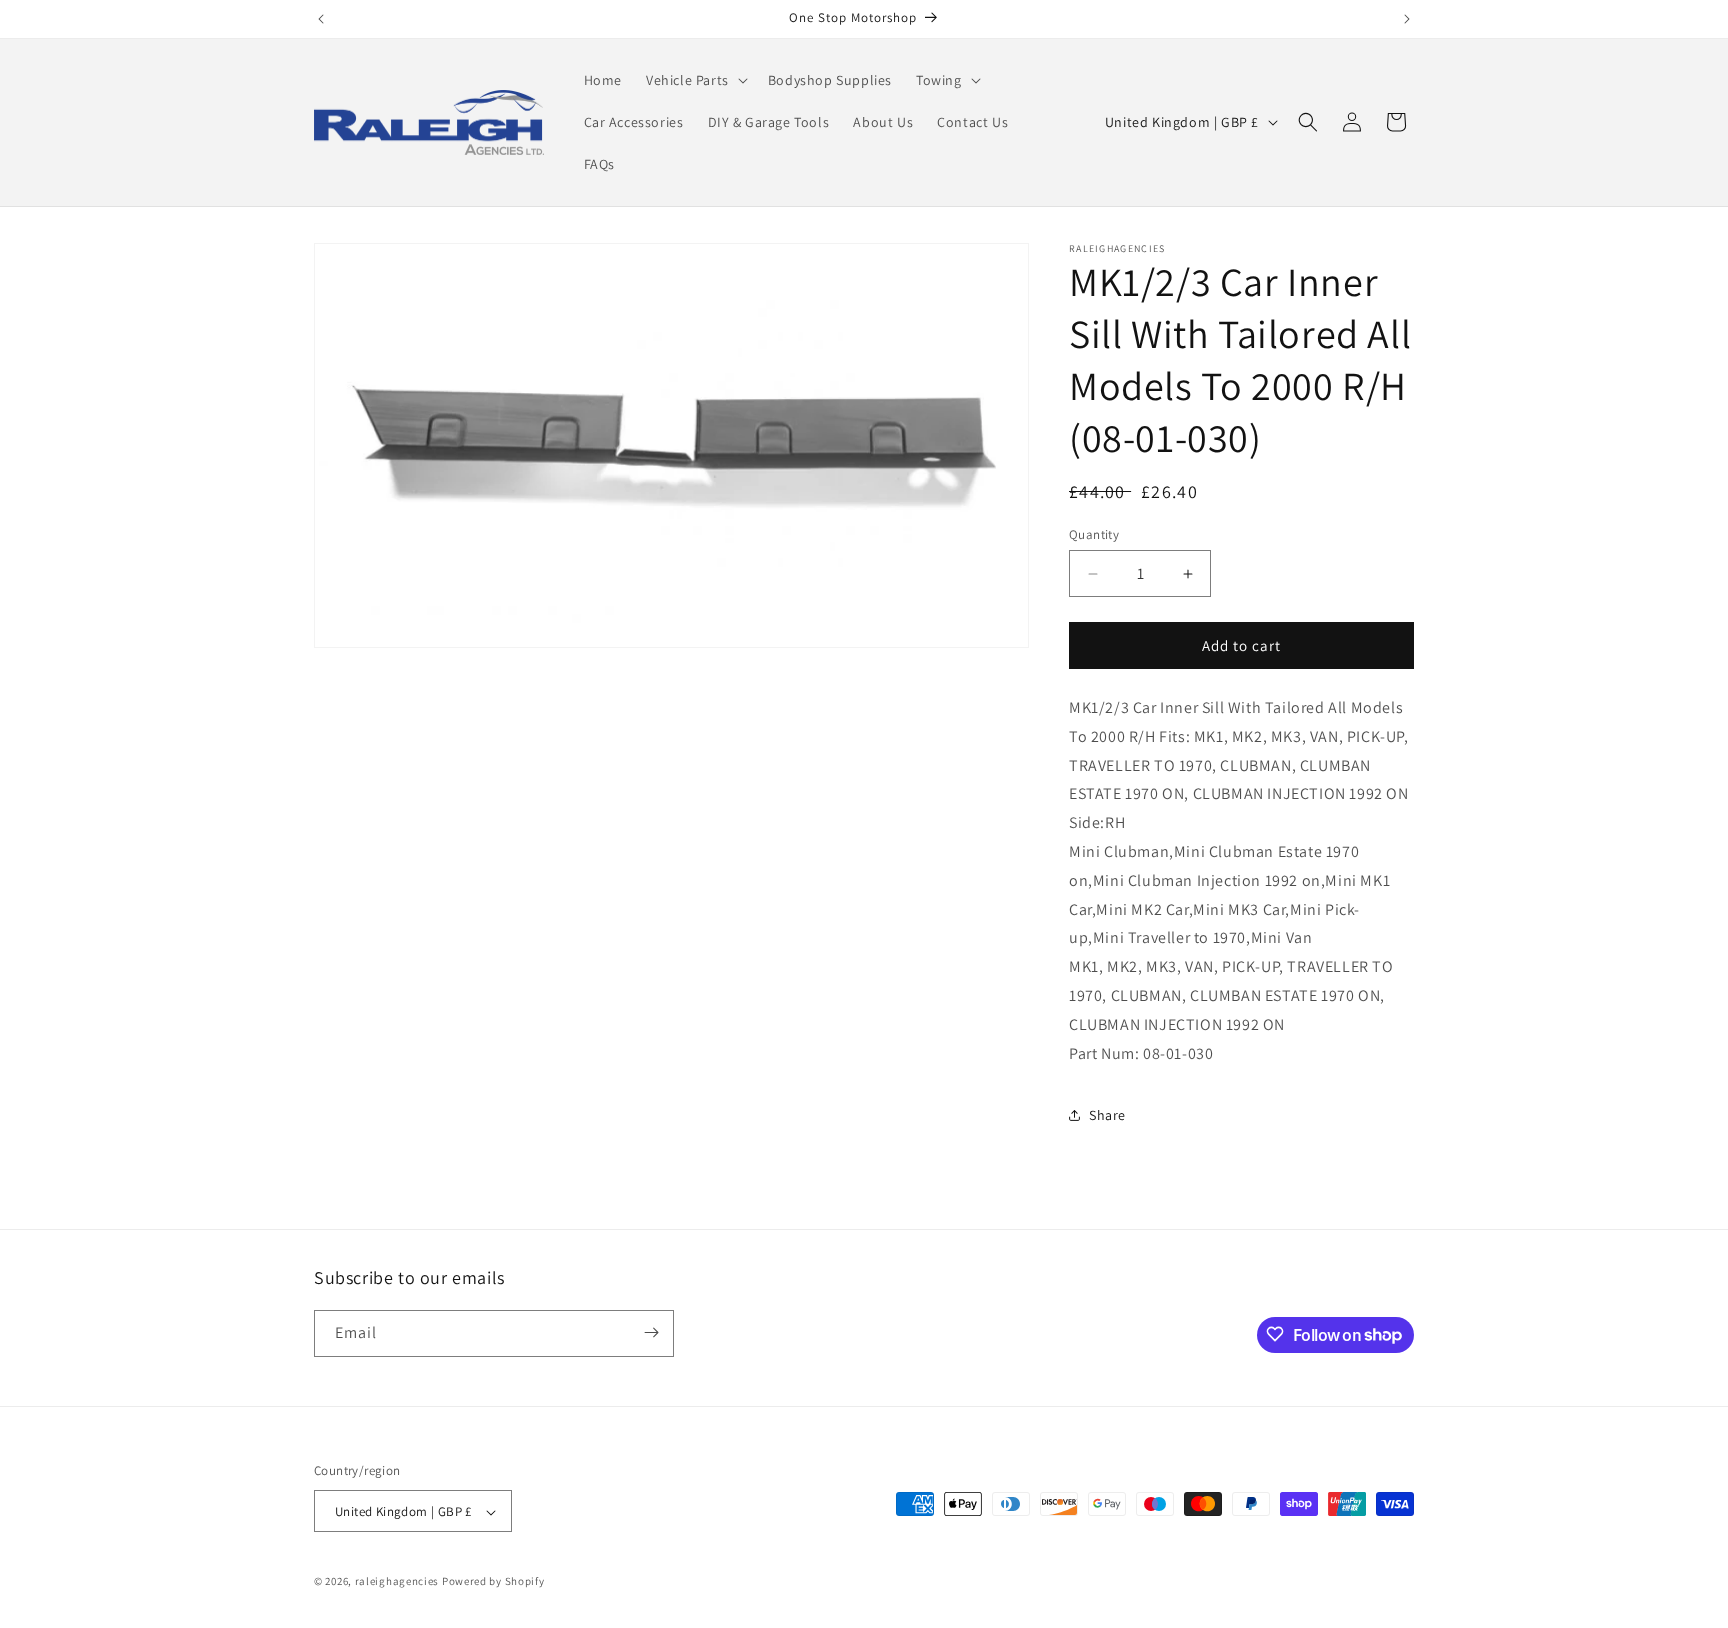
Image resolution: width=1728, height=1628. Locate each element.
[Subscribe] (651, 1332)
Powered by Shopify (493, 1582)
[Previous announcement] (321, 19)
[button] (695, 80)
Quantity (1094, 534)
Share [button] (1107, 1115)
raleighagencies (397, 1582)
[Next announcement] (1407, 19)
